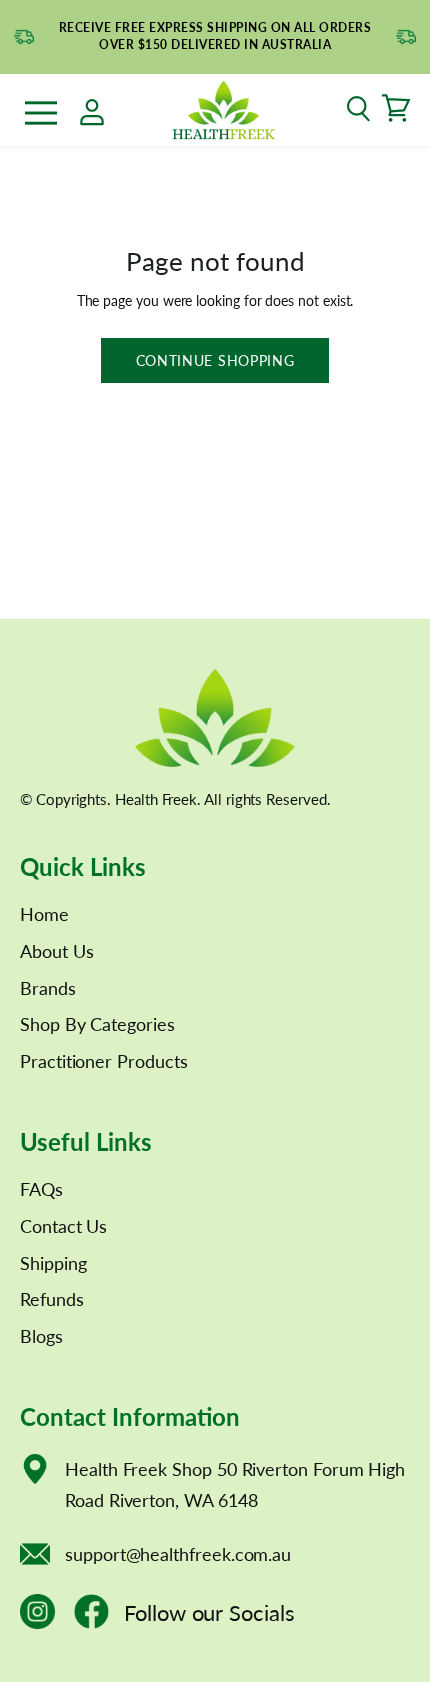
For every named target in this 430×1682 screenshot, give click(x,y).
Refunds (52, 1299)
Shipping (53, 1263)
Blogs (41, 1336)
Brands (48, 988)
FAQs (41, 1189)
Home (44, 914)
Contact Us (63, 1226)
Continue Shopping (215, 360)
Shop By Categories (97, 1024)
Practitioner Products (104, 1061)
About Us (56, 951)
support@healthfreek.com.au (178, 1554)
